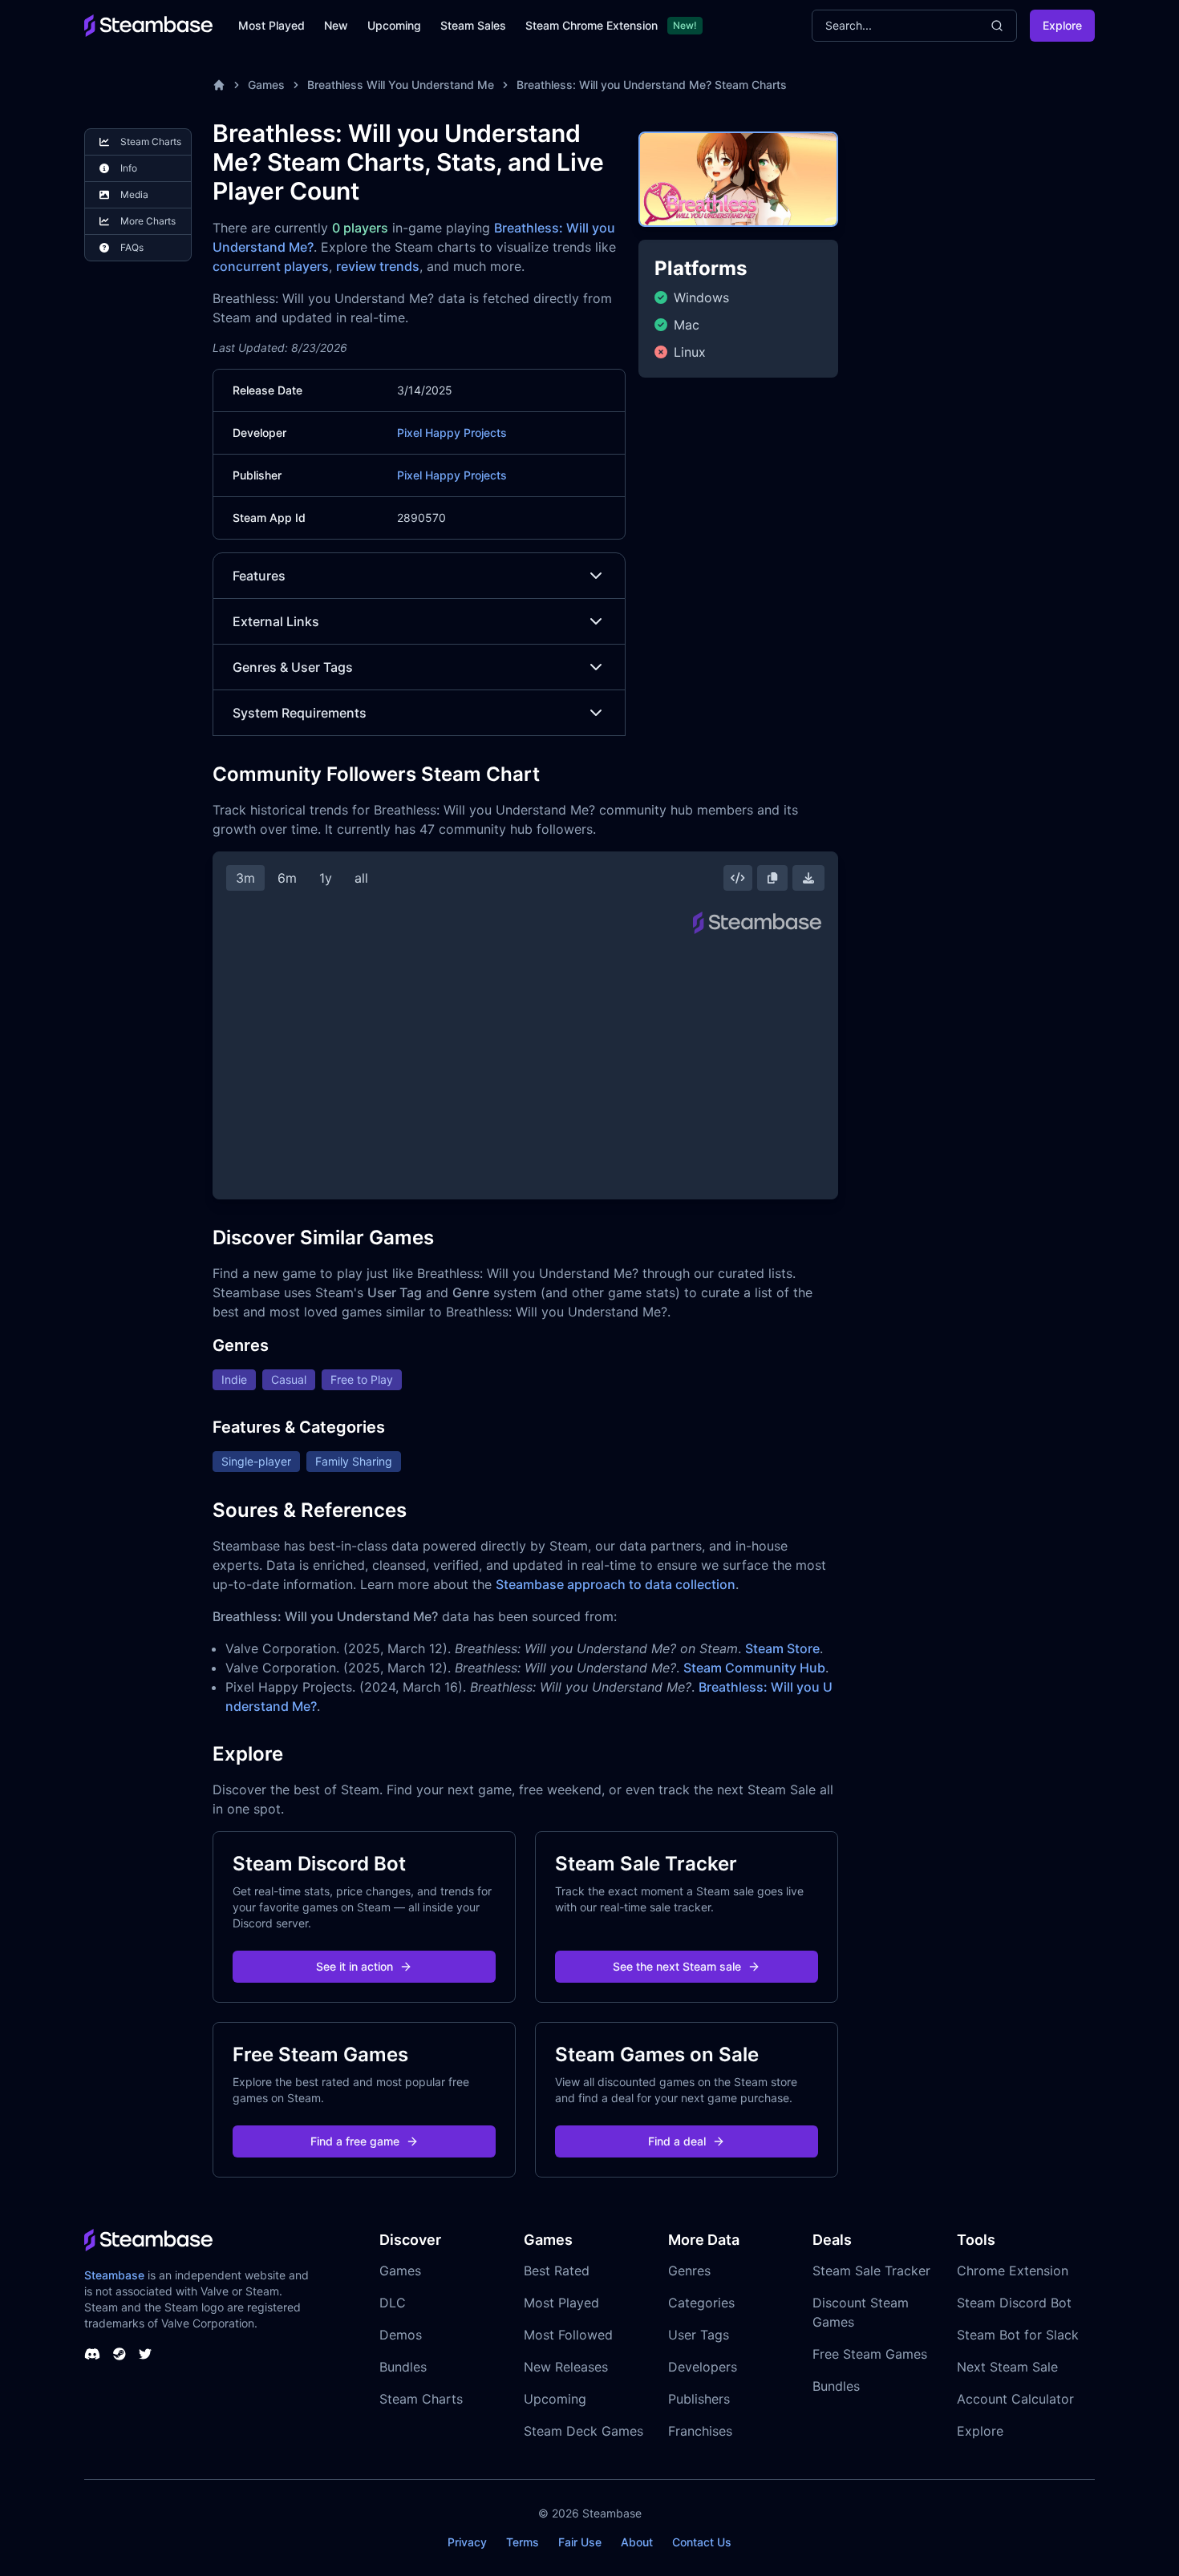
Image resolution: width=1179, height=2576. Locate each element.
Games (266, 85)
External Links (276, 621)
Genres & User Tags (293, 667)
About (637, 2542)
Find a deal (677, 2141)
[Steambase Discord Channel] (92, 2354)
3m (245, 878)
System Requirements (300, 713)
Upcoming (394, 25)
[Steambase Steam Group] (120, 2354)
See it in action (355, 1966)
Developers (703, 2367)
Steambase (114, 2275)
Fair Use (580, 2542)
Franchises (700, 2431)
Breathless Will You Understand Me (401, 85)
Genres (689, 2271)
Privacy (467, 2542)
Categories (701, 2303)
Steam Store (782, 1648)
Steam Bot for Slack (1018, 2335)
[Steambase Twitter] (145, 2354)
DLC (393, 2303)
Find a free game (355, 2141)
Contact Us (702, 2542)
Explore (1062, 25)
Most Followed (568, 2335)
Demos (401, 2335)
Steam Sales (473, 25)
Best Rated (557, 2271)
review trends (378, 266)
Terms (523, 2542)
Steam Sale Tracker (871, 2271)
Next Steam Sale (1007, 2367)
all (361, 878)
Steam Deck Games (583, 2431)
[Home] (219, 85)
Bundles (403, 2367)
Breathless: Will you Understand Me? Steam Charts (652, 85)
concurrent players (271, 266)
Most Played (271, 25)
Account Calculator (1015, 2399)
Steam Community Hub (754, 1668)
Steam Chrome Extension (592, 25)
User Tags (699, 2335)
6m (287, 878)
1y (326, 878)
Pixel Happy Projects (452, 433)
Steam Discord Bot (1014, 2303)
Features (259, 576)
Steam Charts (421, 2399)
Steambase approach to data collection (616, 1584)
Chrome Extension (1013, 2271)
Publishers (699, 2399)
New (336, 25)
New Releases (566, 2367)
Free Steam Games (870, 2354)
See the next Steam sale (677, 1966)
